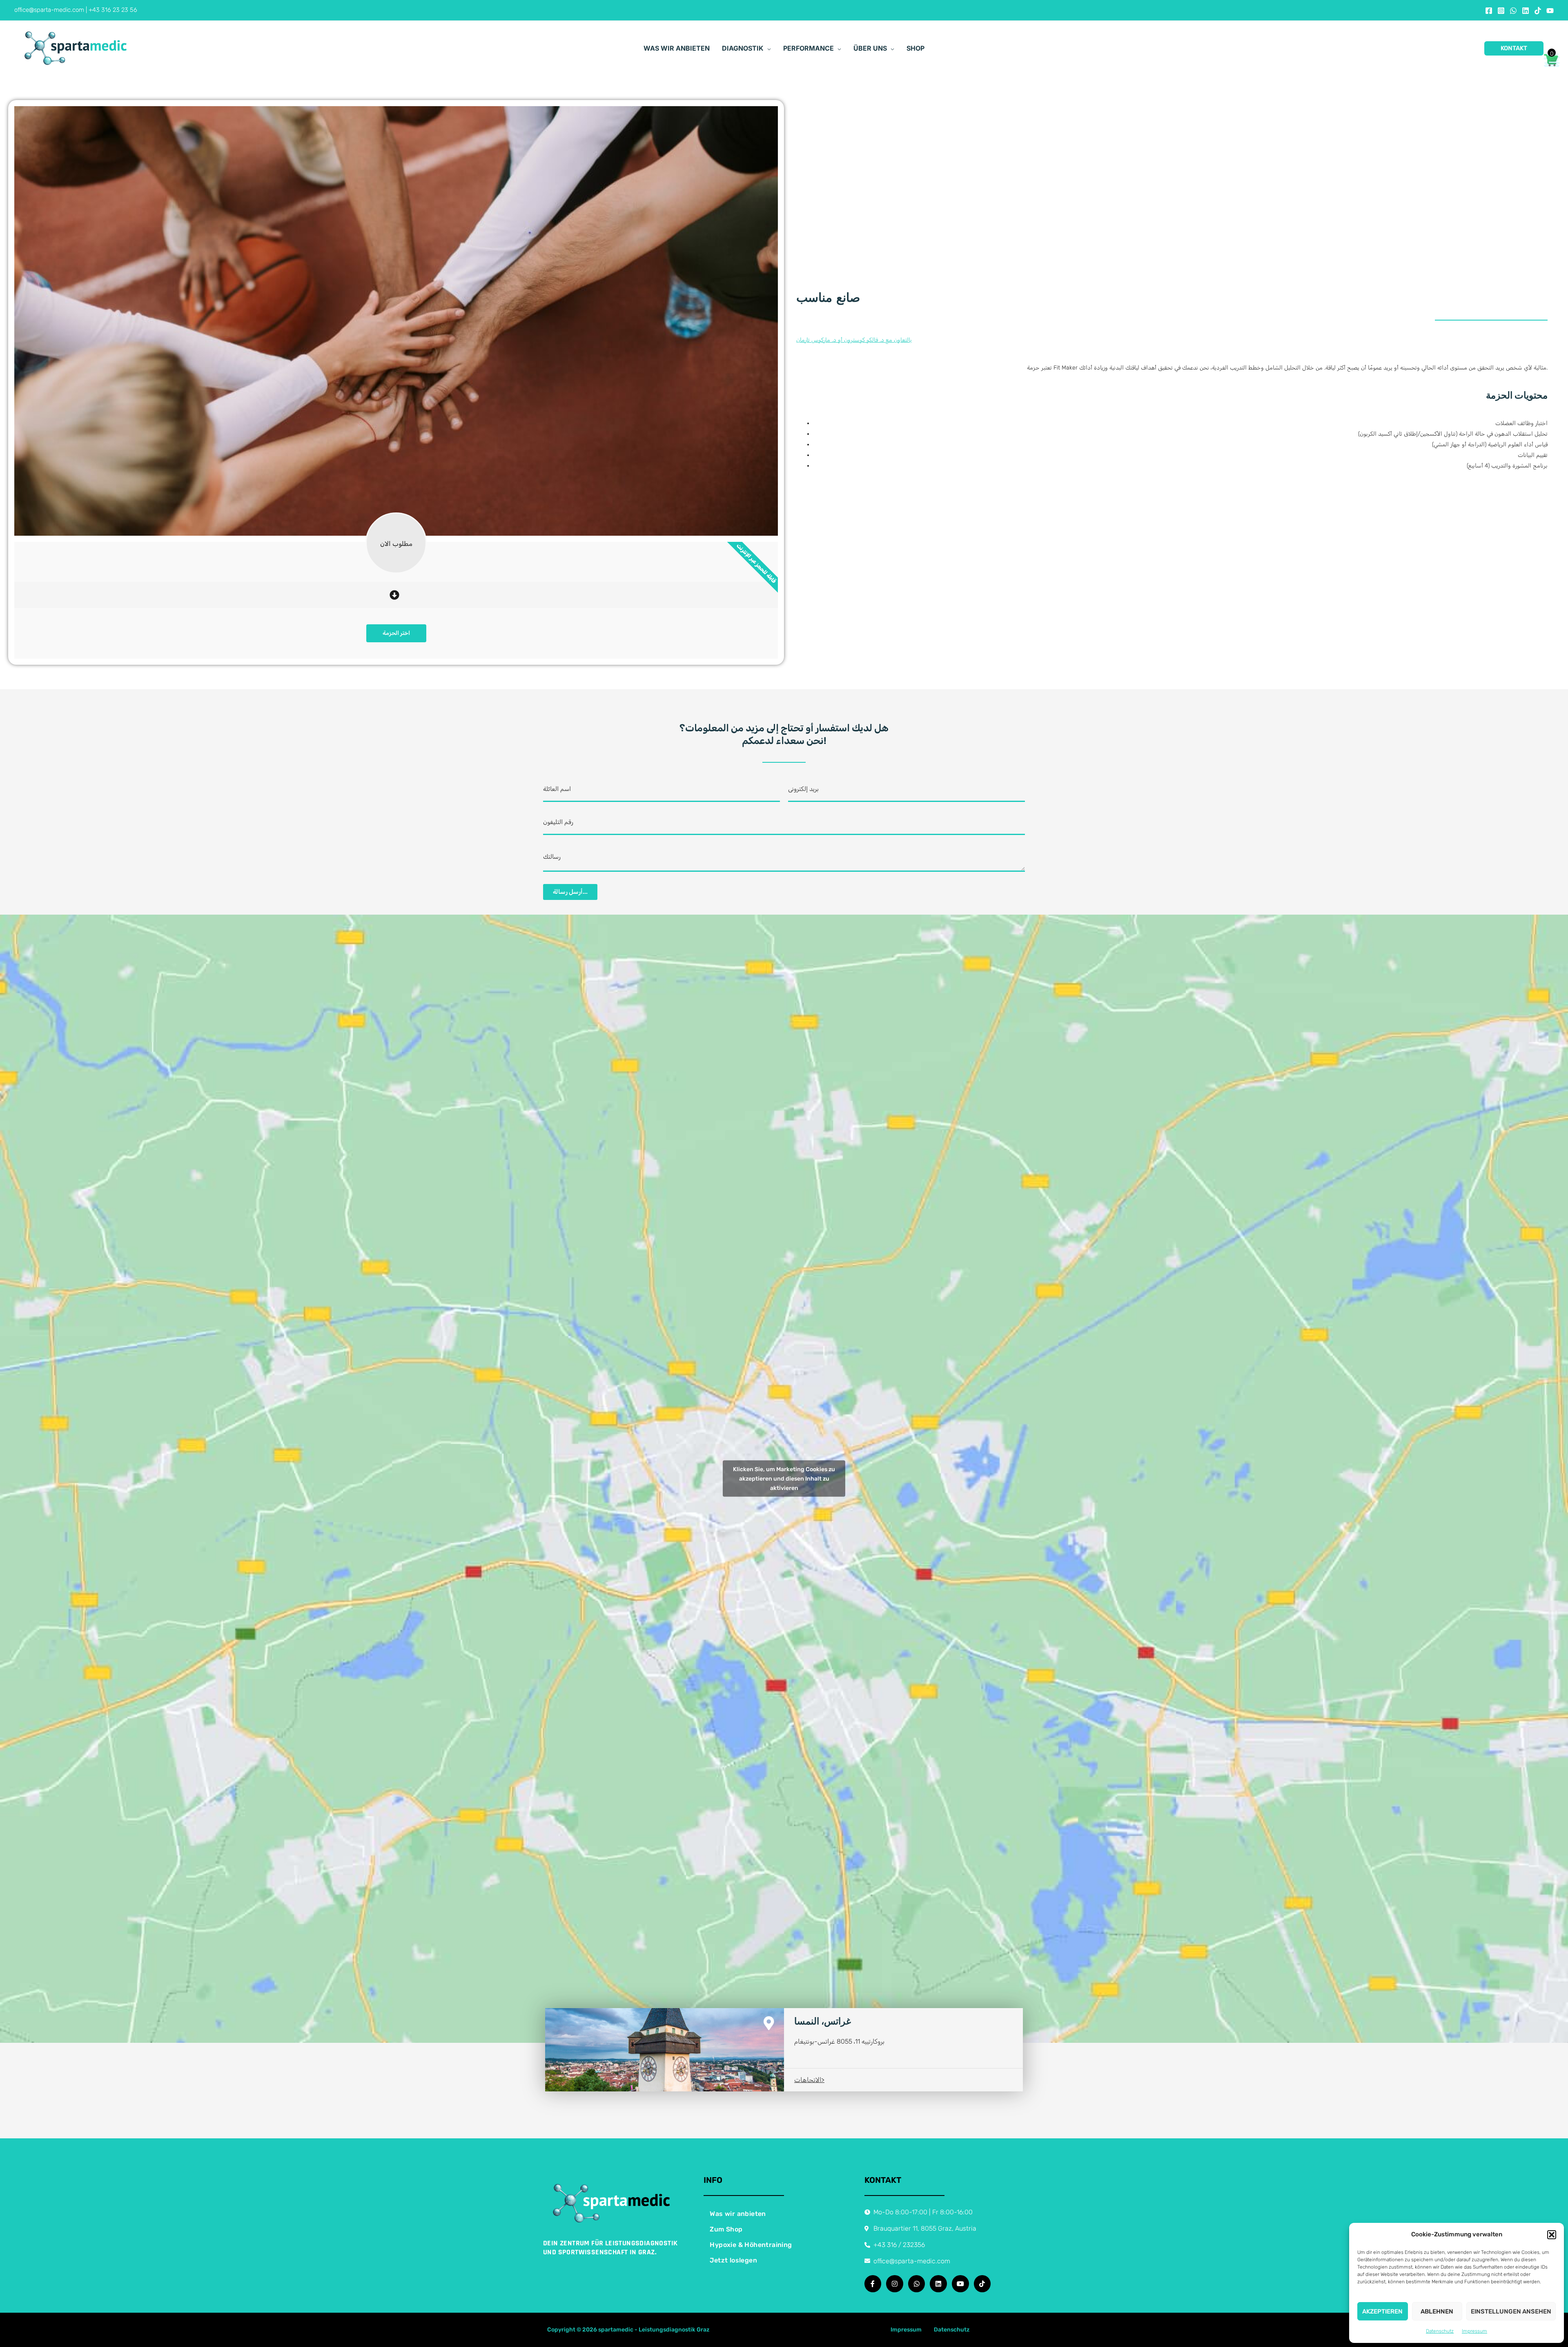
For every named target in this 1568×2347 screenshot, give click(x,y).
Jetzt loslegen (733, 2260)
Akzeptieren (1382, 2311)
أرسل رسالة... (570, 892)
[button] (1552, 2235)
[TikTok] (1538, 11)
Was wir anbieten (738, 2214)
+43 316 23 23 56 (113, 10)
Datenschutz (1440, 2331)
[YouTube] (1550, 11)
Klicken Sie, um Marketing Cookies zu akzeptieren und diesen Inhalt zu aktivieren (784, 1479)
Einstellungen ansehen (1511, 2311)
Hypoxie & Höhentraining (751, 2245)
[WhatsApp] (1513, 11)
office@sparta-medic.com (49, 10)
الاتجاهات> (809, 2080)
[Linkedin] (1526, 11)
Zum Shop (726, 2229)
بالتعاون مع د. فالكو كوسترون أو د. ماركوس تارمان (854, 340)
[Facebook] (1489, 11)
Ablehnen (1437, 2311)
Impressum (1474, 2331)
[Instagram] (1501, 11)
